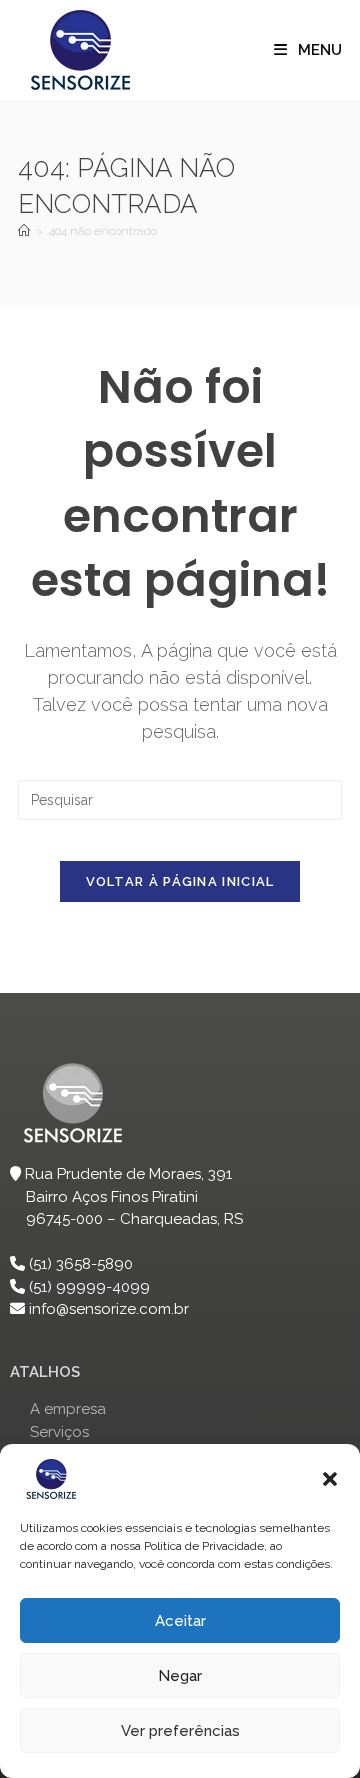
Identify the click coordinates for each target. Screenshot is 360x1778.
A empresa (68, 1409)
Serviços (59, 1432)
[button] (330, 1479)
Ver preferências (180, 1731)
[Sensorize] (24, 231)
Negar (180, 1676)
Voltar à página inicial (180, 881)
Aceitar (180, 1621)
